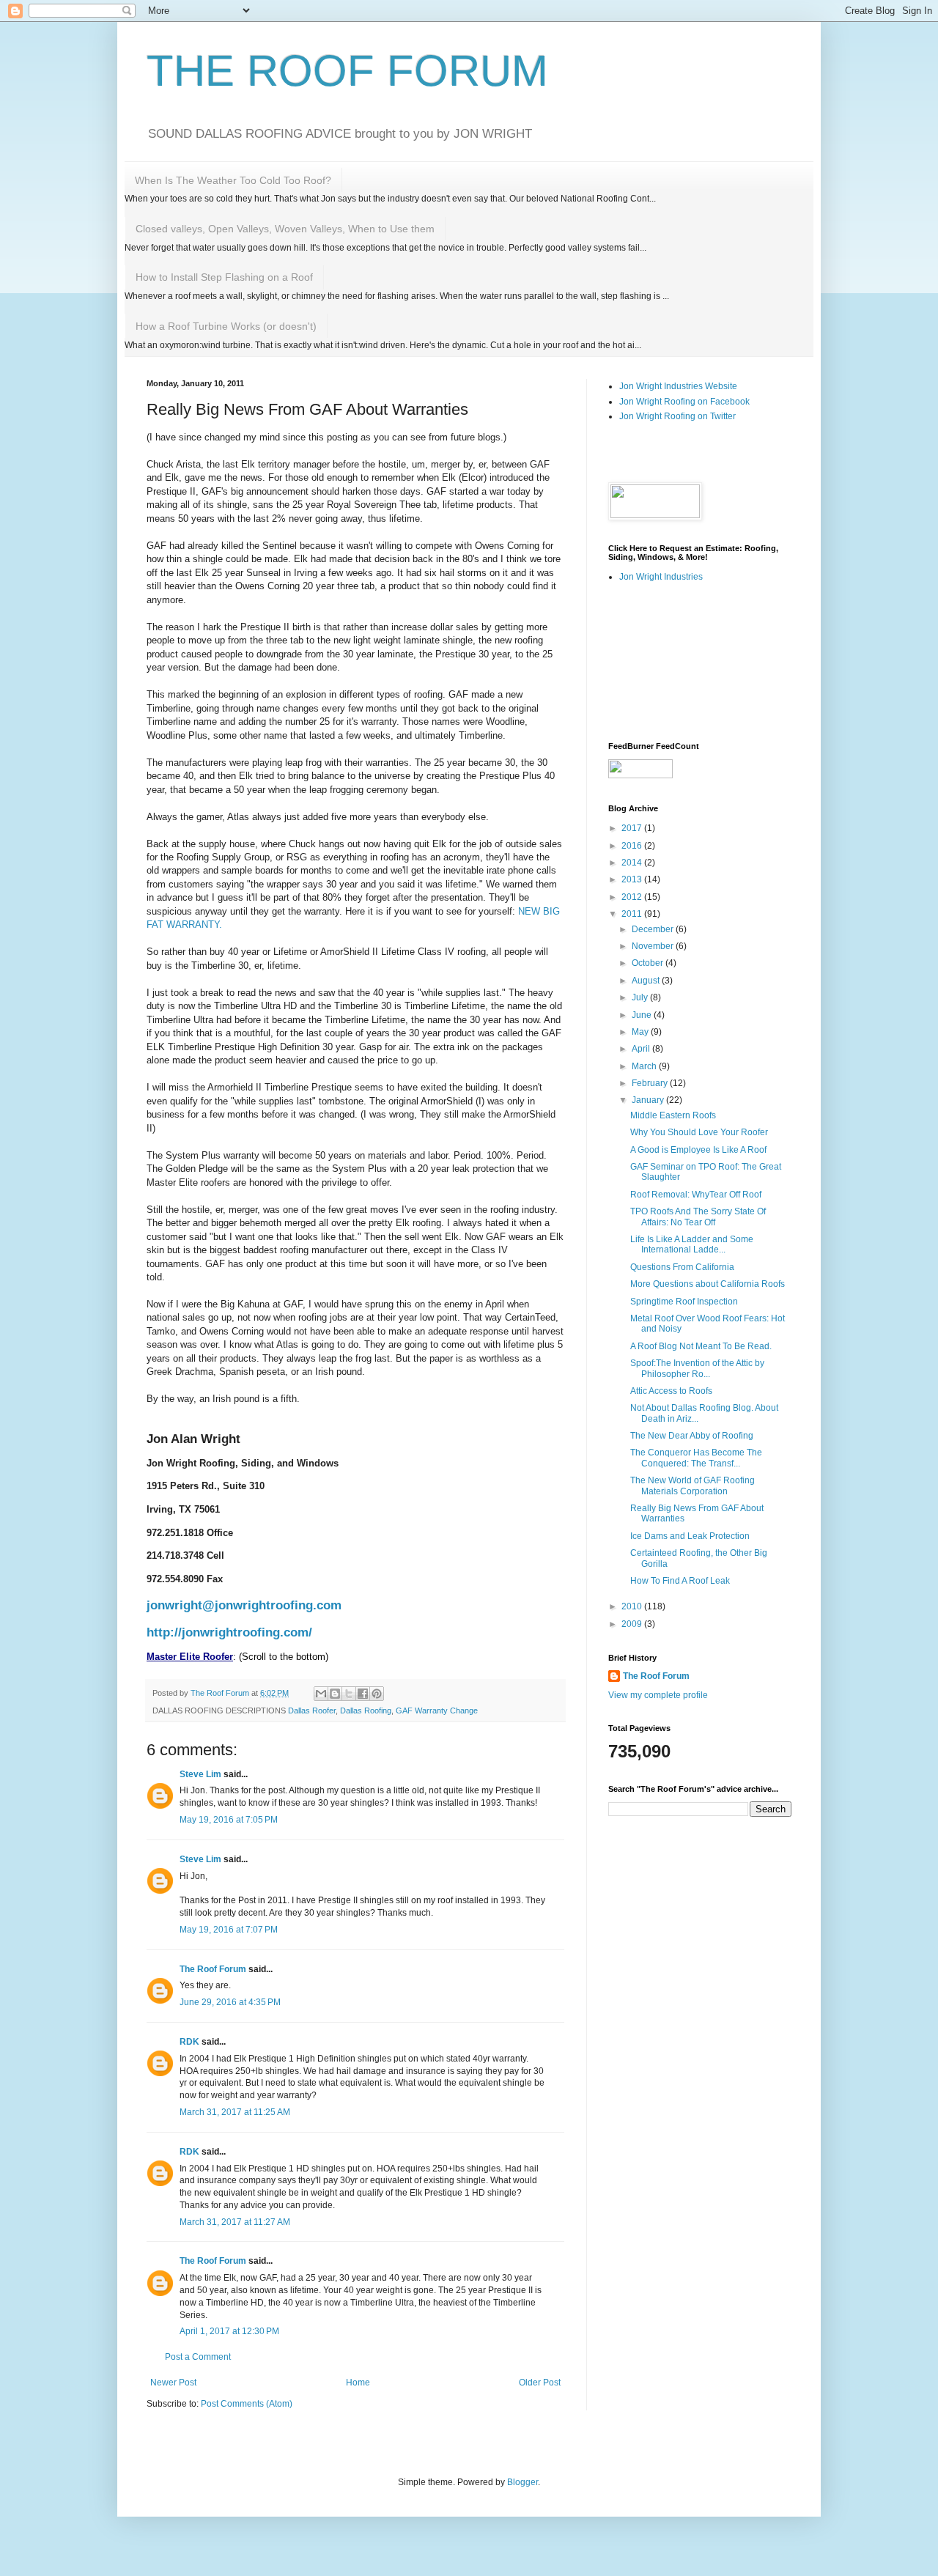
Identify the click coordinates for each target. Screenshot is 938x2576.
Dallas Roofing (366, 1710)
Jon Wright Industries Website (678, 386)
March (645, 1066)
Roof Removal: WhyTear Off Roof (696, 1195)
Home (358, 2383)
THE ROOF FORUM (347, 71)
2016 (633, 846)
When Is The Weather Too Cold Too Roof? (233, 180)
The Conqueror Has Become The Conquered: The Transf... (696, 1458)
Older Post (540, 2383)
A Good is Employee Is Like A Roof (698, 1150)
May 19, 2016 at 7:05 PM (229, 1820)
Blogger (522, 2482)
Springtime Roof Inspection (684, 1302)
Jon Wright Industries (661, 577)
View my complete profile (658, 1695)
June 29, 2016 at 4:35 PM (230, 2002)
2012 (633, 897)
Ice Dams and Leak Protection (690, 1536)
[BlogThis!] (335, 1694)
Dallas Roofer (312, 1710)
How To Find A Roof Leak (680, 1581)
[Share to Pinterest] (377, 1694)
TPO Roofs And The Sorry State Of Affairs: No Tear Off (698, 1217)
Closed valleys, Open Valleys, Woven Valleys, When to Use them (285, 229)
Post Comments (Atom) (247, 2404)
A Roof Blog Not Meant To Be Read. (701, 1346)
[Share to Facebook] (363, 1694)
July (641, 997)
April (642, 1049)
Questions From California (682, 1267)
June (643, 1015)
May (641, 1032)
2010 (633, 1606)
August (647, 981)
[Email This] (321, 1694)
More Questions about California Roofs (708, 1284)
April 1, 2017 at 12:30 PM (229, 2331)
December (654, 929)
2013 (633, 879)
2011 (633, 914)
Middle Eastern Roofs (673, 1115)
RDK (189, 2042)
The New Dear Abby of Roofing (692, 1436)
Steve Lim (200, 1774)
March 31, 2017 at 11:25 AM (235, 2112)
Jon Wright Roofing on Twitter (677, 416)
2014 (633, 863)
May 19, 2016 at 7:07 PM (229, 1930)
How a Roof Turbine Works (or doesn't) (226, 326)
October (649, 963)
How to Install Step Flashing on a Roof (224, 277)
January (649, 1100)
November (654, 946)
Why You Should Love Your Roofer (699, 1132)
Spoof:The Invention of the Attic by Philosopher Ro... (697, 1368)
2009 (633, 1624)
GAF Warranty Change (437, 1710)
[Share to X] (349, 1694)
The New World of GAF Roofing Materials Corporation (693, 1486)
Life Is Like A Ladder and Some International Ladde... (692, 1244)
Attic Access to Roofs (671, 1391)
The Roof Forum (213, 1969)
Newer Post (173, 2383)
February (651, 1083)
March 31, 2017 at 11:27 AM (235, 2222)
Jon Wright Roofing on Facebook (684, 402)
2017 (633, 828)
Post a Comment (198, 2357)
